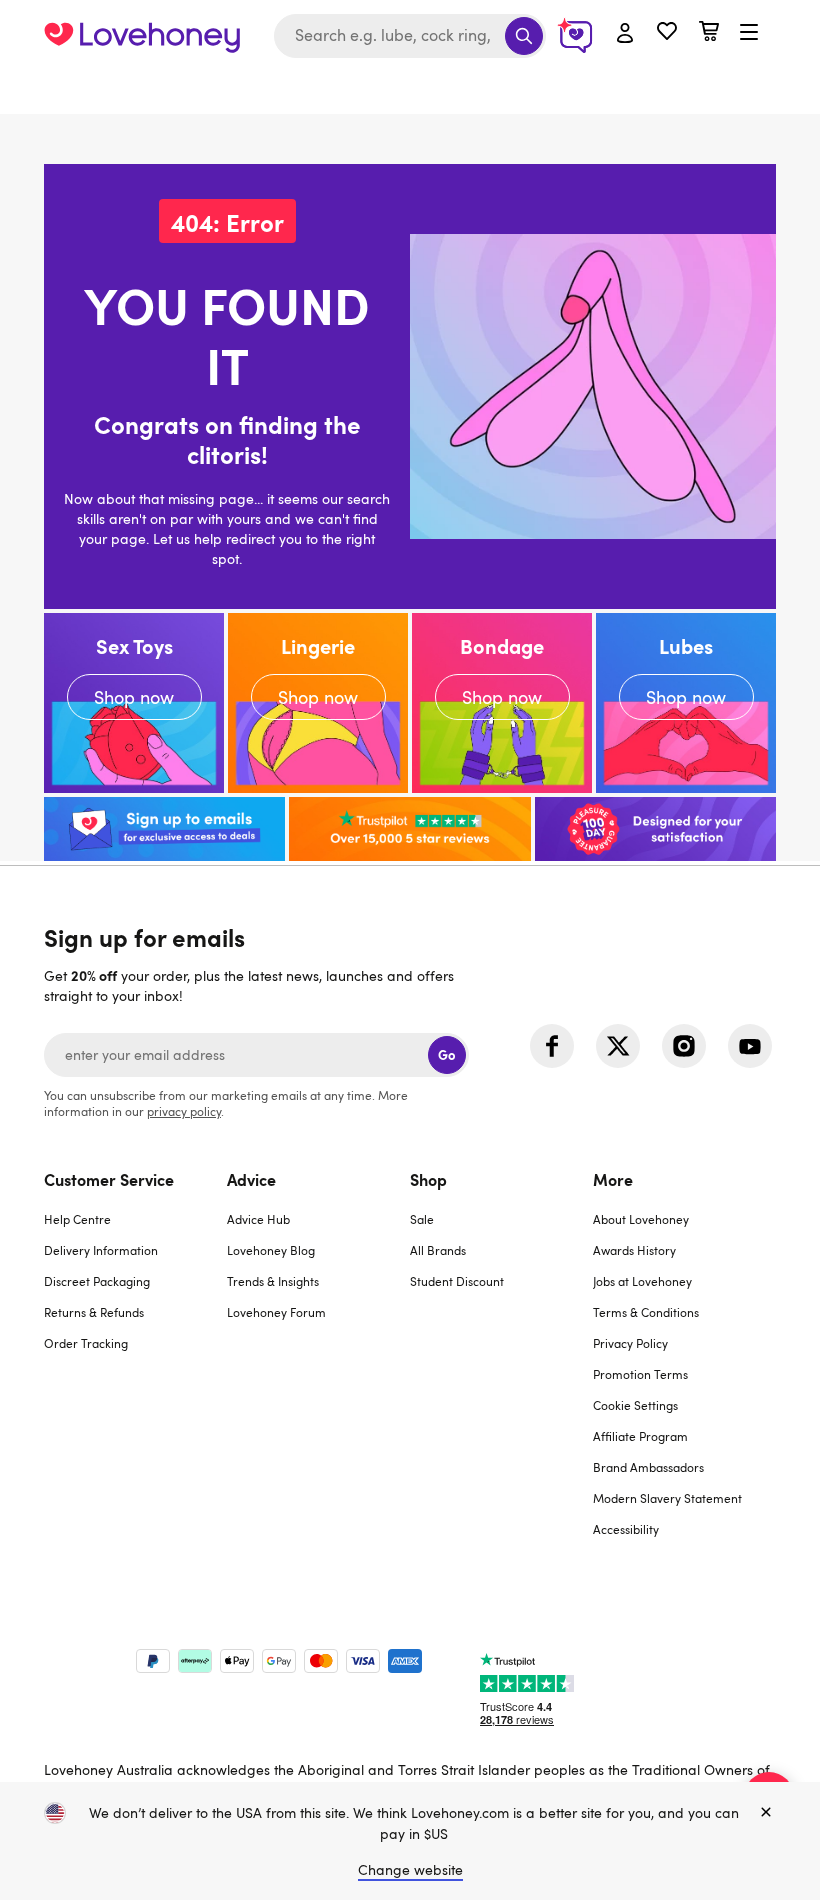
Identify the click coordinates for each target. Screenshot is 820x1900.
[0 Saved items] (667, 33)
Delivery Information (101, 1250)
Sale (422, 1219)
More (613, 1179)
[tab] (135, 1366)
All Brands (438, 1250)
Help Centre (77, 1219)
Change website (410, 1869)
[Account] (625, 34)
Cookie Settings (635, 1405)
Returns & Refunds (94, 1312)
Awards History (634, 1250)
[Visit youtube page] (750, 1046)
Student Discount (457, 1281)
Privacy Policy (630, 1343)
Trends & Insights (273, 1281)
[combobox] (410, 36)
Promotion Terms (640, 1374)
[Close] (766, 1813)
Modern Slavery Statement (667, 1498)
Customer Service (109, 1179)
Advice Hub (258, 1219)
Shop (428, 1179)
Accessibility (626, 1529)
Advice (251, 1179)
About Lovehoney (641, 1219)
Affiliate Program (640, 1436)
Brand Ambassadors (648, 1467)
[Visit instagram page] (684, 1046)
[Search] (524, 36)
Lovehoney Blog (271, 1250)
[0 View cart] (709, 33)
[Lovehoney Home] (142, 36)
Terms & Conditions (646, 1312)
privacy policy (184, 1111)
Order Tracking (86, 1343)
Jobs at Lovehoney (642, 1281)
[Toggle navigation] (749, 33)
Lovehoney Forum (276, 1312)
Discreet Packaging (97, 1281)
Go (446, 1054)
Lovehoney (410, 92)
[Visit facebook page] (552, 1046)
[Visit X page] (618, 1046)
